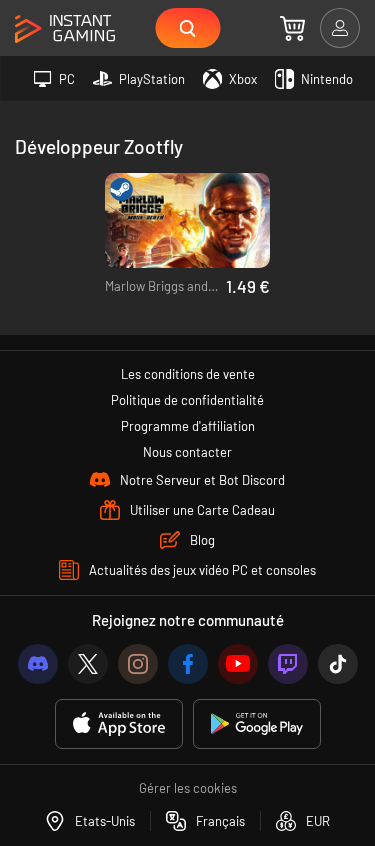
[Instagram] (138, 664)
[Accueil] (65, 29)
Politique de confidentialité (187, 400)
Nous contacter (187, 452)
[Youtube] (238, 664)
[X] (88, 664)
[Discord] (38, 664)
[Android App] (257, 724)
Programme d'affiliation (188, 426)
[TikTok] (338, 664)
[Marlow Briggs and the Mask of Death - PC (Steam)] (187, 220)
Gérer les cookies (188, 788)
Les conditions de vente (188, 374)
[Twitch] (288, 664)
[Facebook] (188, 664)
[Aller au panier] (292, 28)
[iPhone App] (119, 724)
